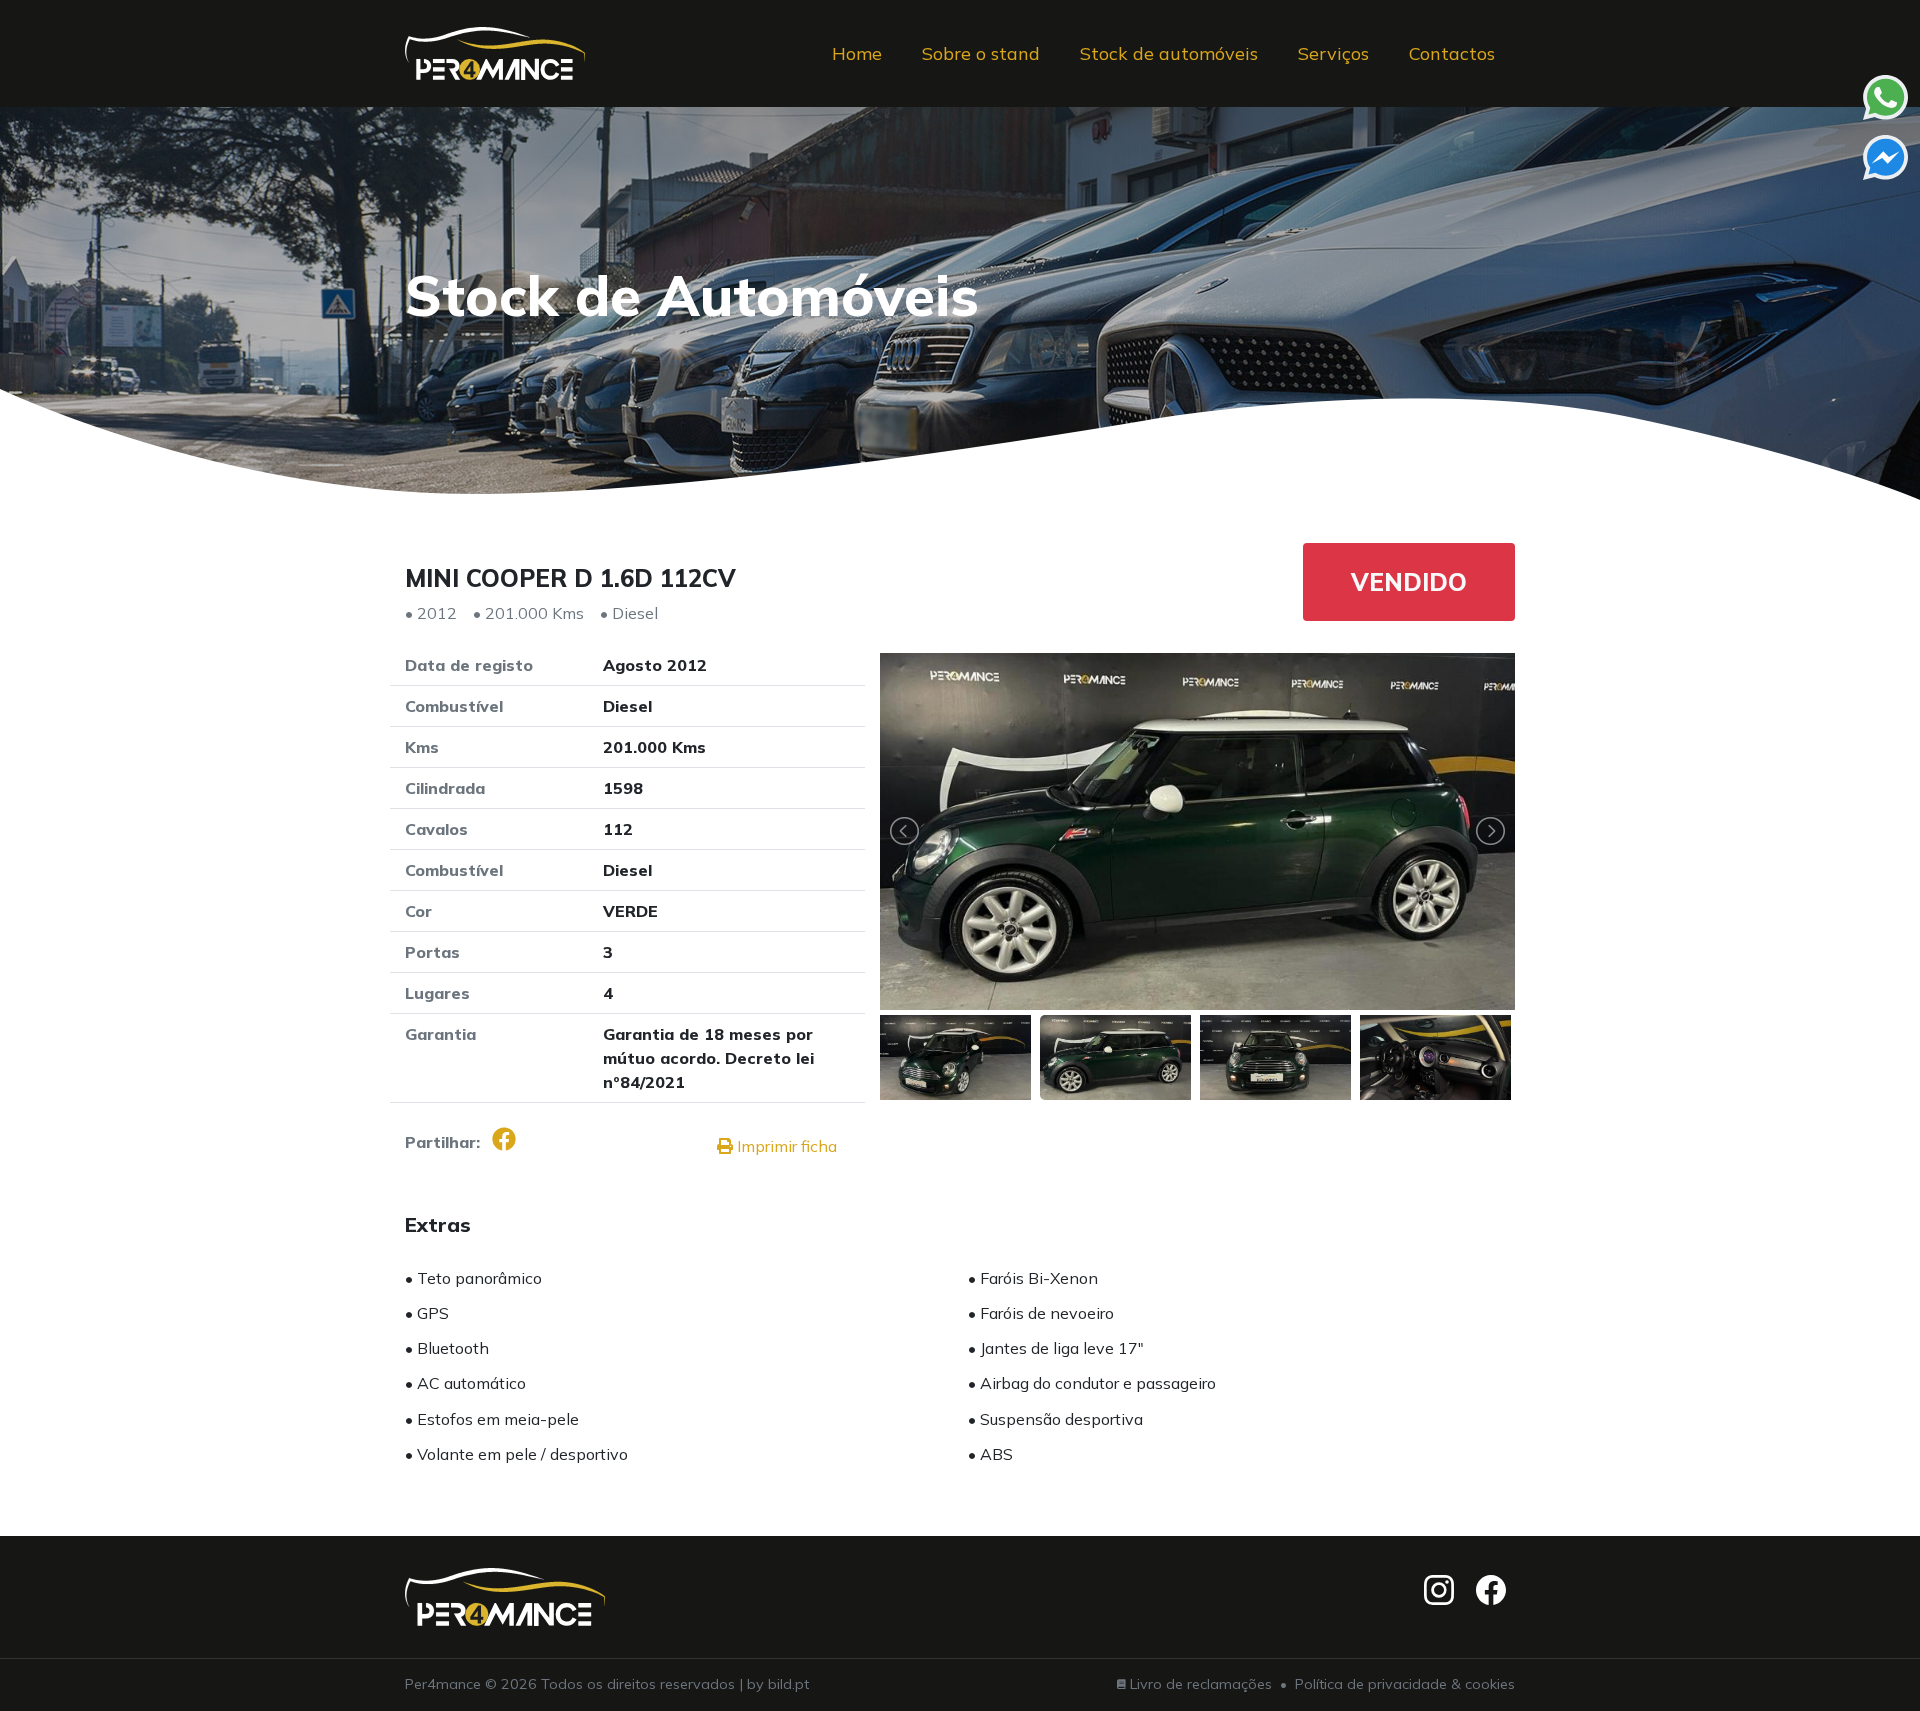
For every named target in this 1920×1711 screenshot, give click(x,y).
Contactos (1452, 53)
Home (857, 53)
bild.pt (788, 1684)
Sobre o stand (981, 53)
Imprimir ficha (785, 1146)
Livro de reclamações (1201, 1684)
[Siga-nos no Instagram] (1439, 1590)
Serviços (1333, 53)
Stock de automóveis (1169, 53)
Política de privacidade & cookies (1405, 1684)
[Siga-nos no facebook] (1491, 1590)
